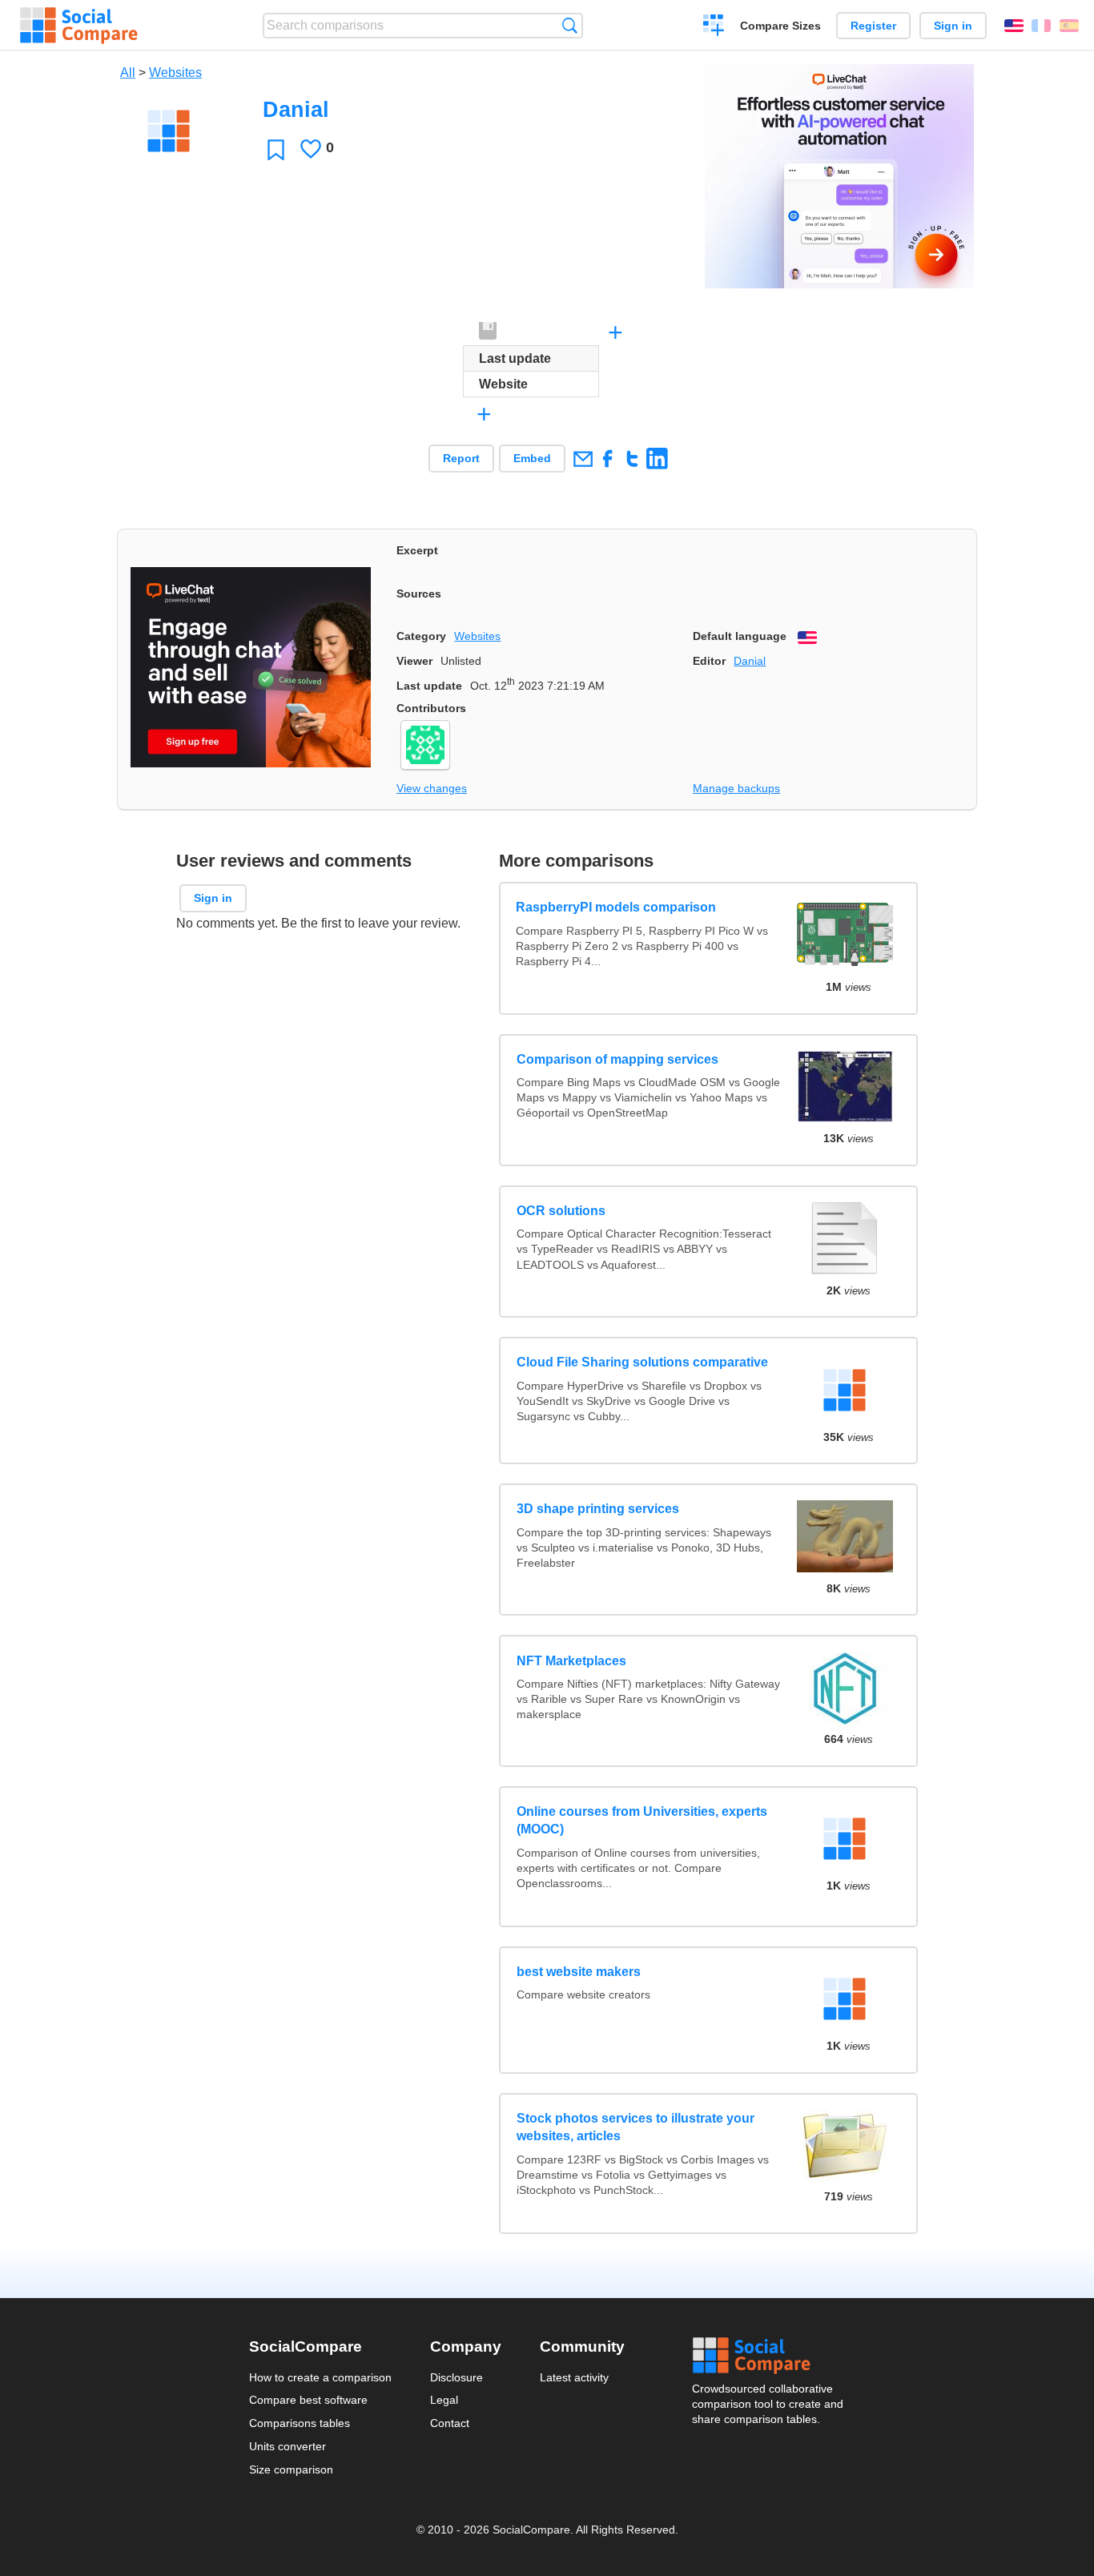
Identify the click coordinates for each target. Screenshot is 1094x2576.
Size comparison (291, 2469)
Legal (444, 2400)
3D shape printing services (598, 1509)
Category (421, 636)
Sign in (953, 26)
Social (769, 2356)
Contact (450, 2423)
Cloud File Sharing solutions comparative (642, 1362)
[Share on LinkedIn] (657, 459)
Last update (429, 686)
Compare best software (308, 2400)
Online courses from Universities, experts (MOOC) (642, 1820)
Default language (740, 636)
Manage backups (736, 788)
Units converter (288, 2446)
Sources (419, 594)
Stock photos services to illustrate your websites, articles (635, 2127)
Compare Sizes (780, 26)
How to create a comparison (320, 2377)
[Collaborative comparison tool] (79, 26)
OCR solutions (561, 1211)
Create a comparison (714, 27)
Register (873, 26)
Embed (532, 458)
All (128, 72)
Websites (175, 72)
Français (1041, 26)
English (1014, 26)
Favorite (276, 149)
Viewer (414, 661)
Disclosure (457, 2377)
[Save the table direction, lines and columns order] (489, 332)
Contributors (431, 708)
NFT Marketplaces (571, 1661)
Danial (750, 661)
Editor (709, 661)
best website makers (579, 1972)
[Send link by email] (583, 459)
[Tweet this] (632, 459)
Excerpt (417, 550)
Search (570, 25)
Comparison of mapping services (617, 1059)
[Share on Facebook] (607, 459)
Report (461, 458)
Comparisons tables (300, 2423)
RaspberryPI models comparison (617, 907)
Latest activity (574, 2377)
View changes (432, 788)
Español (1069, 26)
